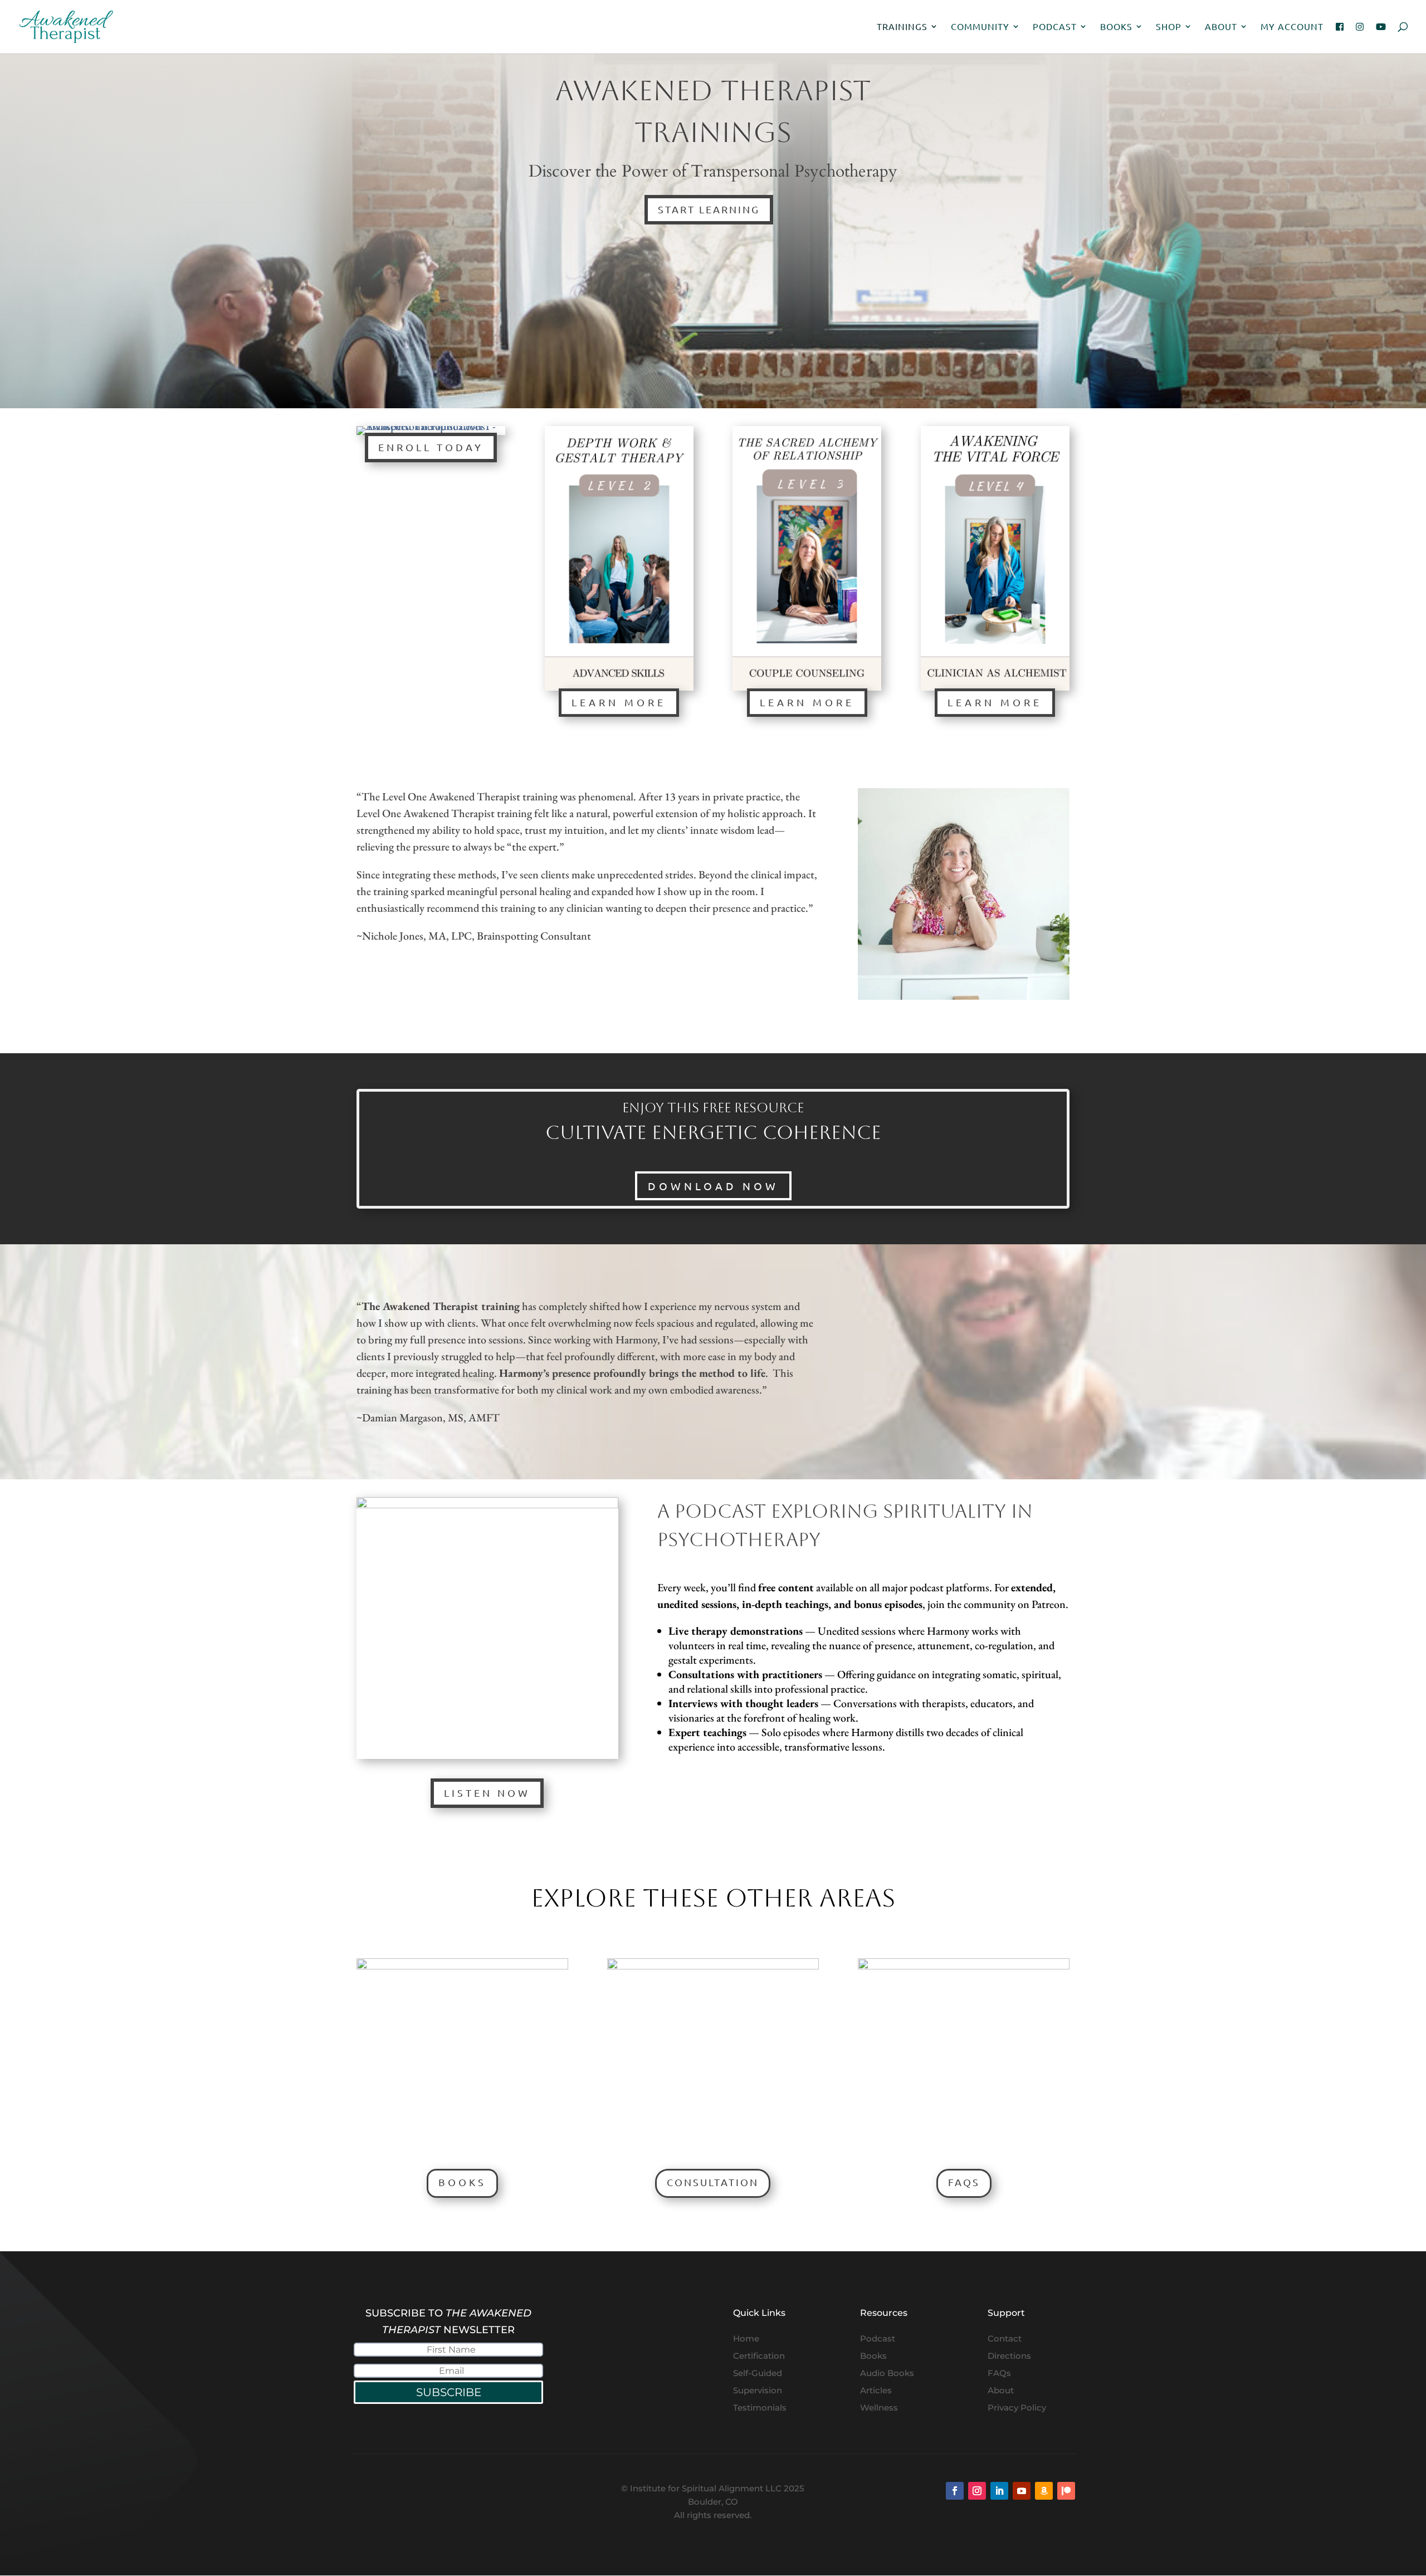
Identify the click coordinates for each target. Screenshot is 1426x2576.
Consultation (713, 2182)
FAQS (964, 2182)
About (1221, 27)
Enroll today (431, 447)
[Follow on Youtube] (1022, 2491)
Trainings (902, 27)
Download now (713, 1186)
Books (1116, 27)
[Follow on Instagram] (977, 2491)
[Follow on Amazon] (1044, 2491)
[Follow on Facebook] (955, 2491)
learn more (619, 702)
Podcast (1055, 27)
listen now (487, 1793)
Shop (1169, 27)
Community (980, 27)
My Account (1292, 27)
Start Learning (709, 209)
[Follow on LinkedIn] (999, 2491)
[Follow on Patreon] (1066, 2491)
